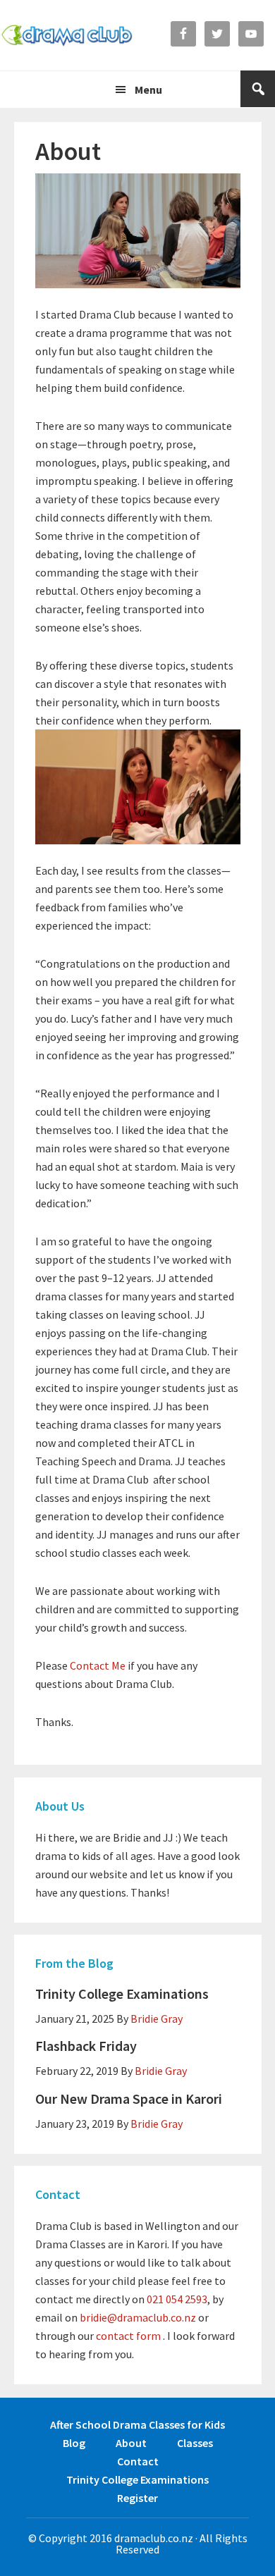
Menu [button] (148, 90)
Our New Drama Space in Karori (129, 2099)
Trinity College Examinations (122, 1993)
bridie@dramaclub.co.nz (138, 2317)
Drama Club (67, 35)
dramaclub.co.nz (154, 2538)
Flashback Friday (86, 2046)
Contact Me (98, 1665)
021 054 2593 (177, 2299)
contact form (128, 2336)
